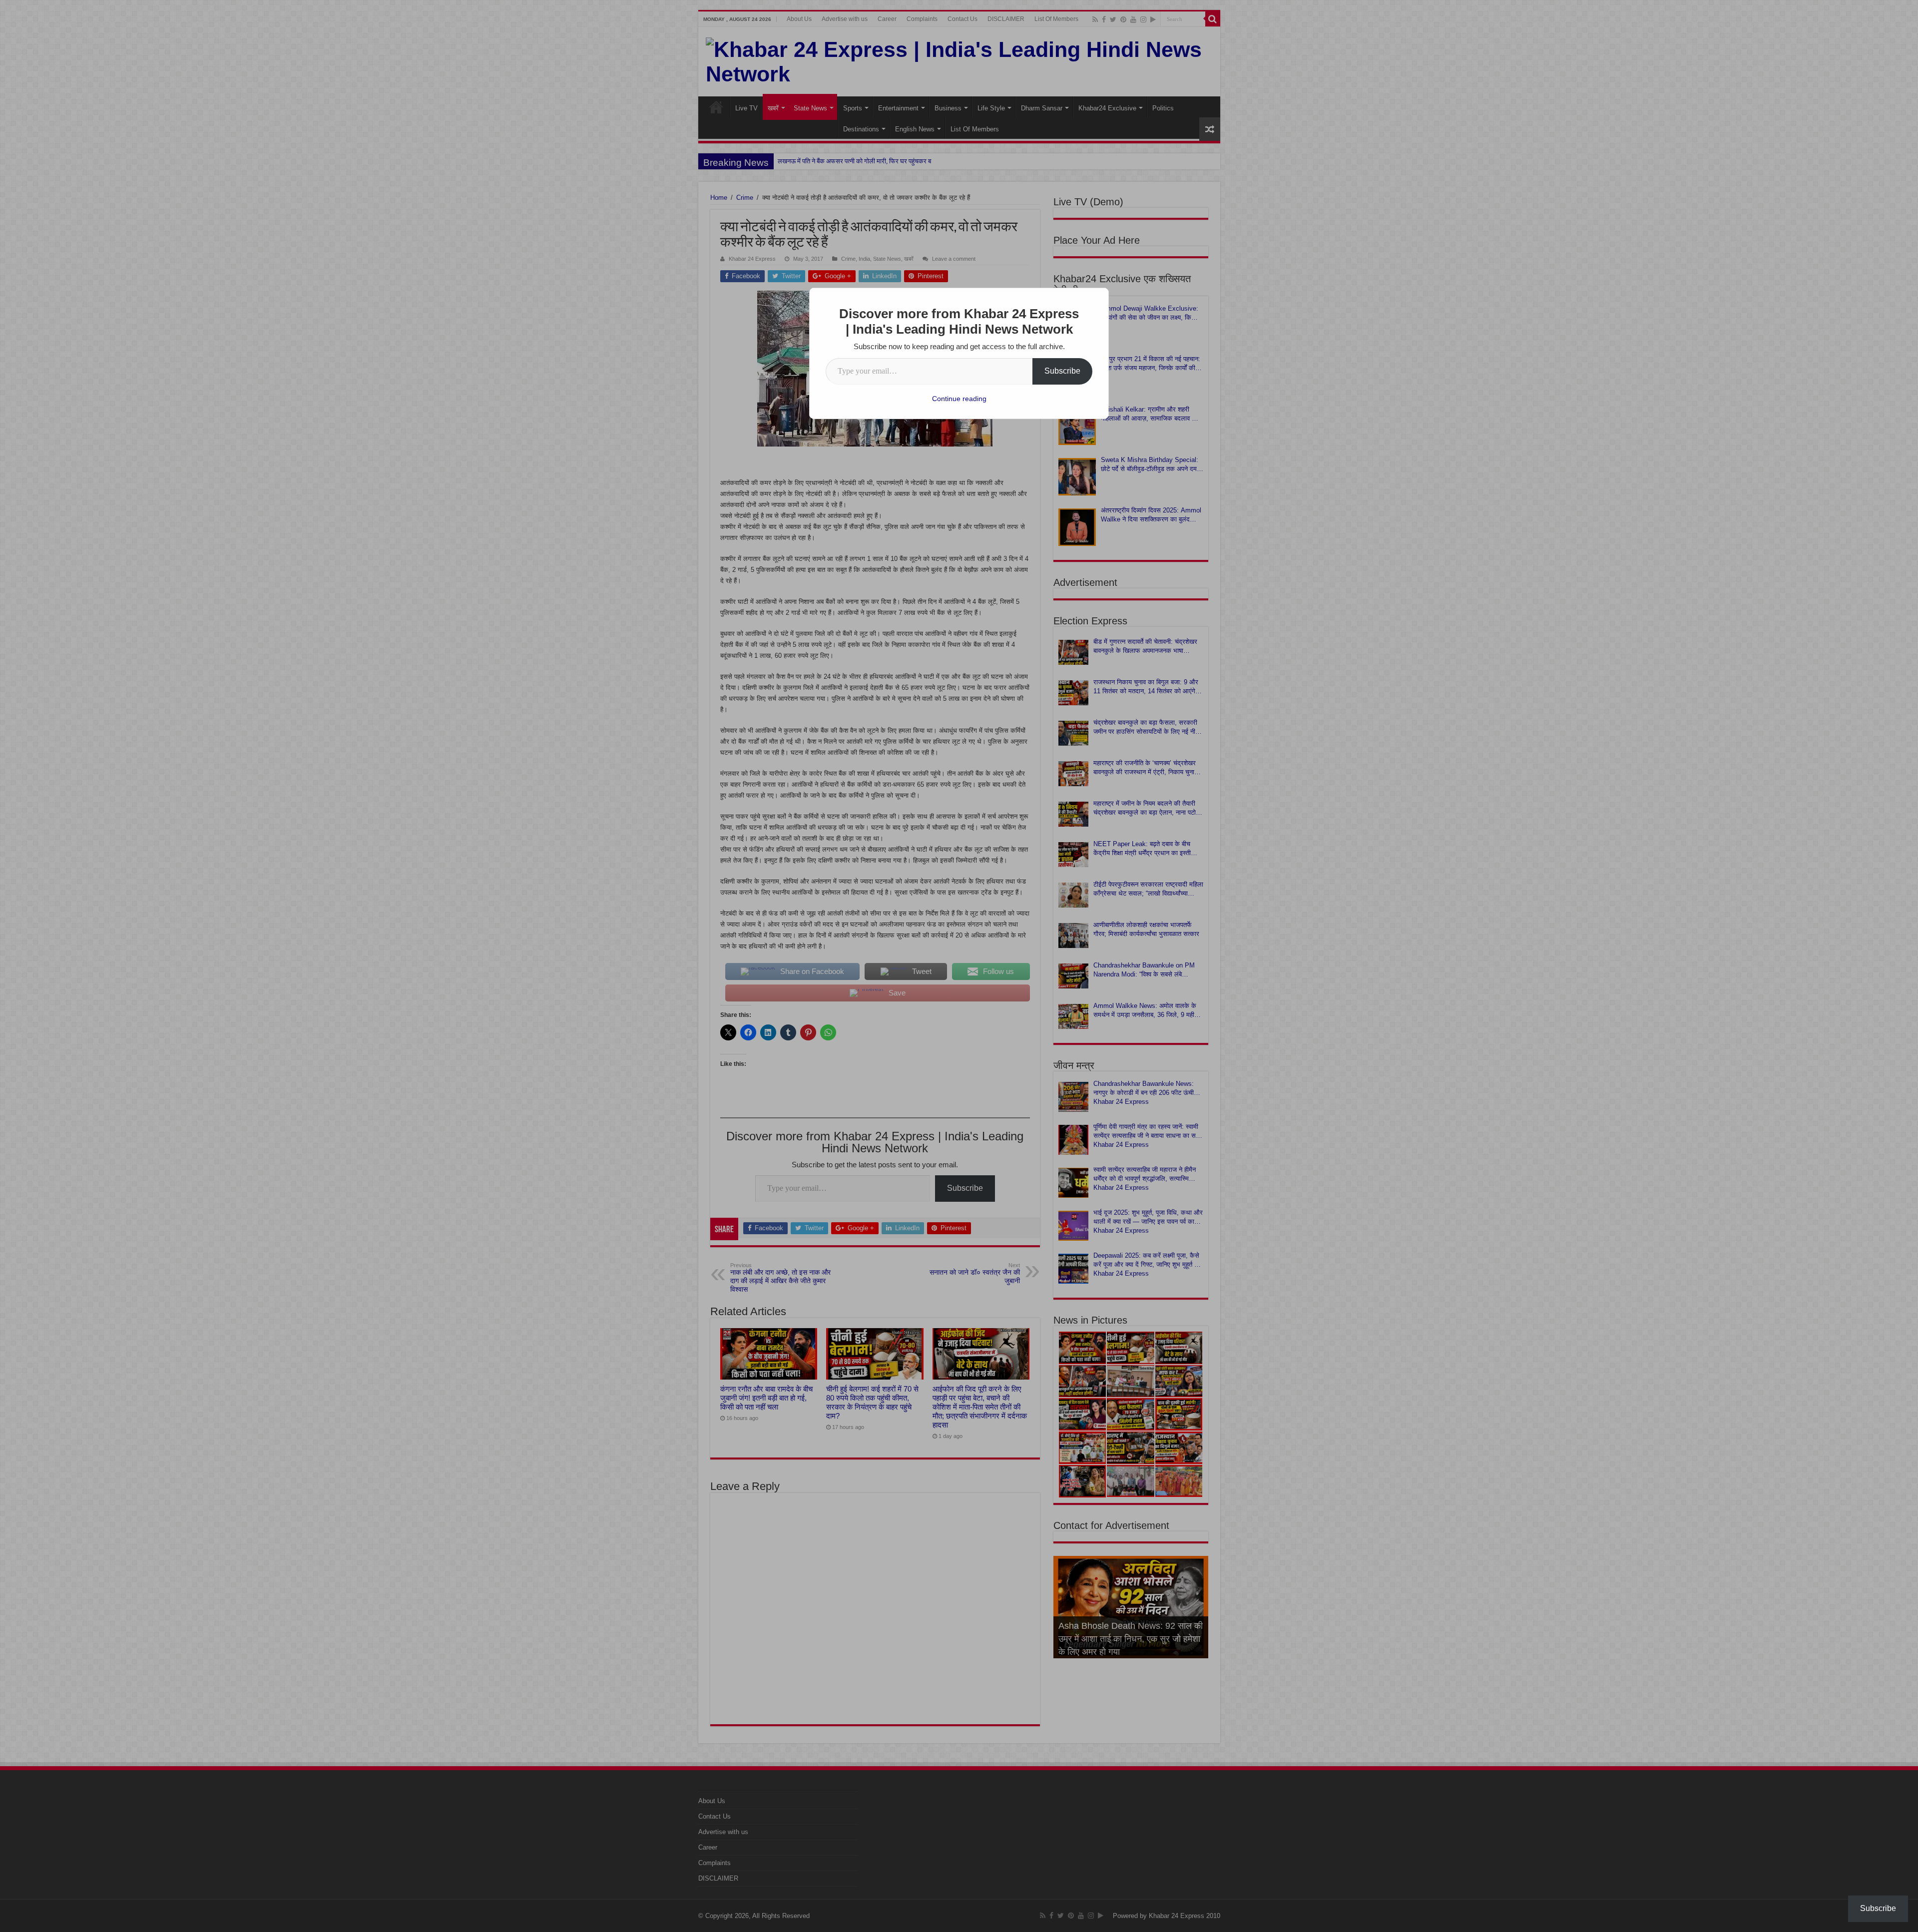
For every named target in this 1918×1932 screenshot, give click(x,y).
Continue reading (959, 399)
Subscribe (1062, 371)
